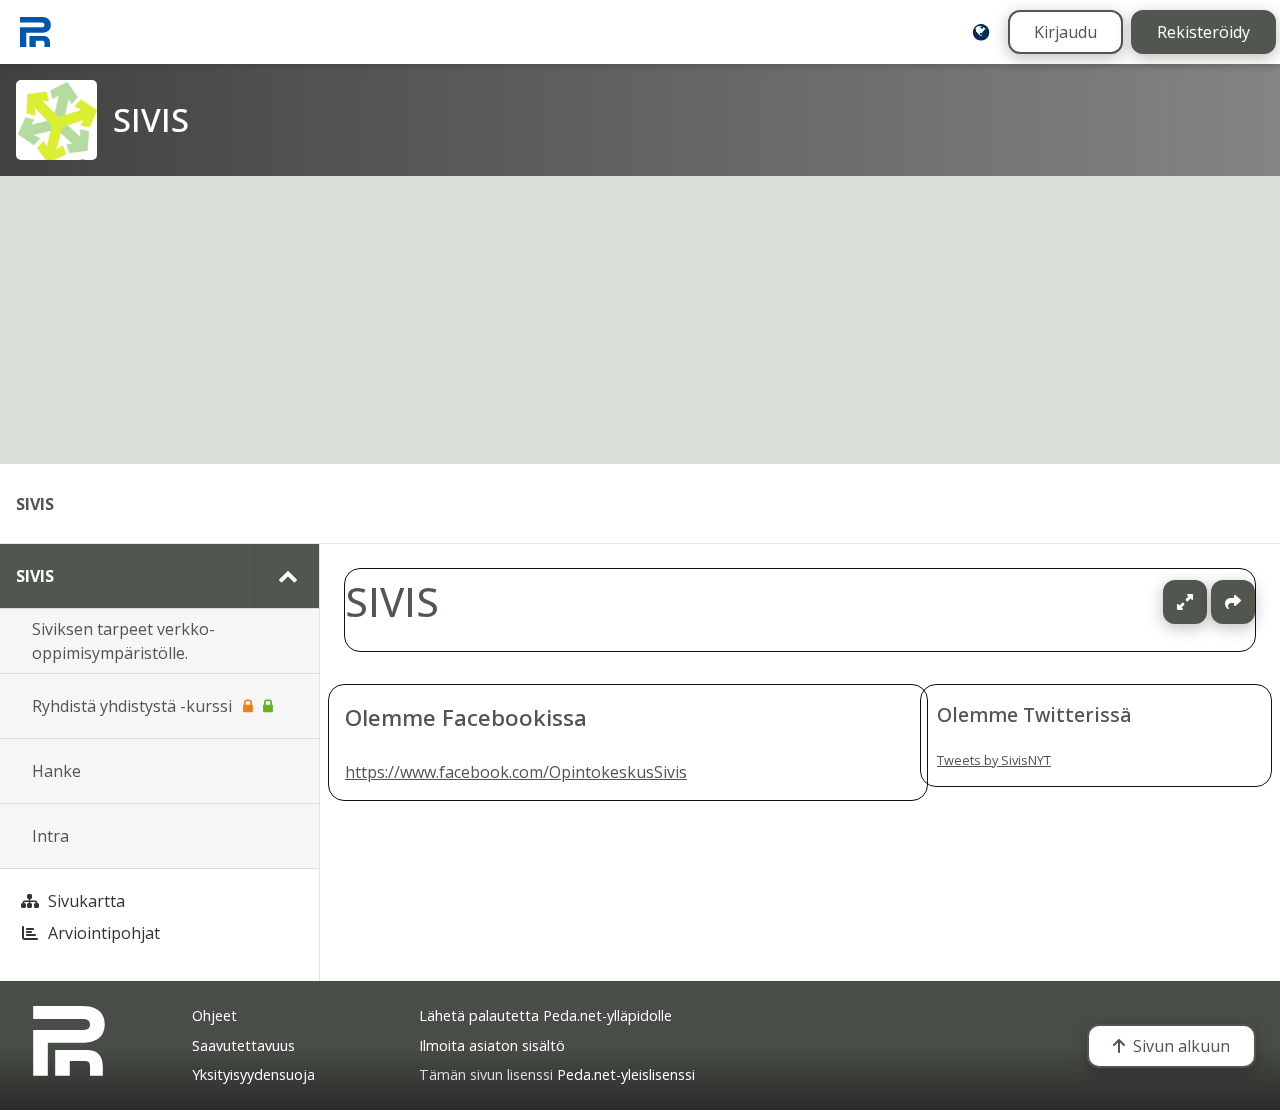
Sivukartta (86, 901)
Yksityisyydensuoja (253, 1074)
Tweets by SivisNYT (994, 760)
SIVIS (35, 504)
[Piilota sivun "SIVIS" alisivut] (286, 576)
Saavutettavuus (243, 1045)
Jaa (1233, 602)
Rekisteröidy (1203, 32)
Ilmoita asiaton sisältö (492, 1045)
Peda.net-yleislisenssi (626, 1074)
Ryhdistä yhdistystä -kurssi (132, 706)
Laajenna (1204, 602)
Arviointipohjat (104, 933)
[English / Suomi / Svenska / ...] (981, 32)
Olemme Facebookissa (466, 717)
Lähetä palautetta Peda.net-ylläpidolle (545, 1015)
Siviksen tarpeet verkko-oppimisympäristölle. (123, 641)
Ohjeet (214, 1015)
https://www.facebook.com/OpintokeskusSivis (516, 773)
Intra (50, 836)
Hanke (56, 771)
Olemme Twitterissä (1034, 714)
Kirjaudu (1065, 32)
